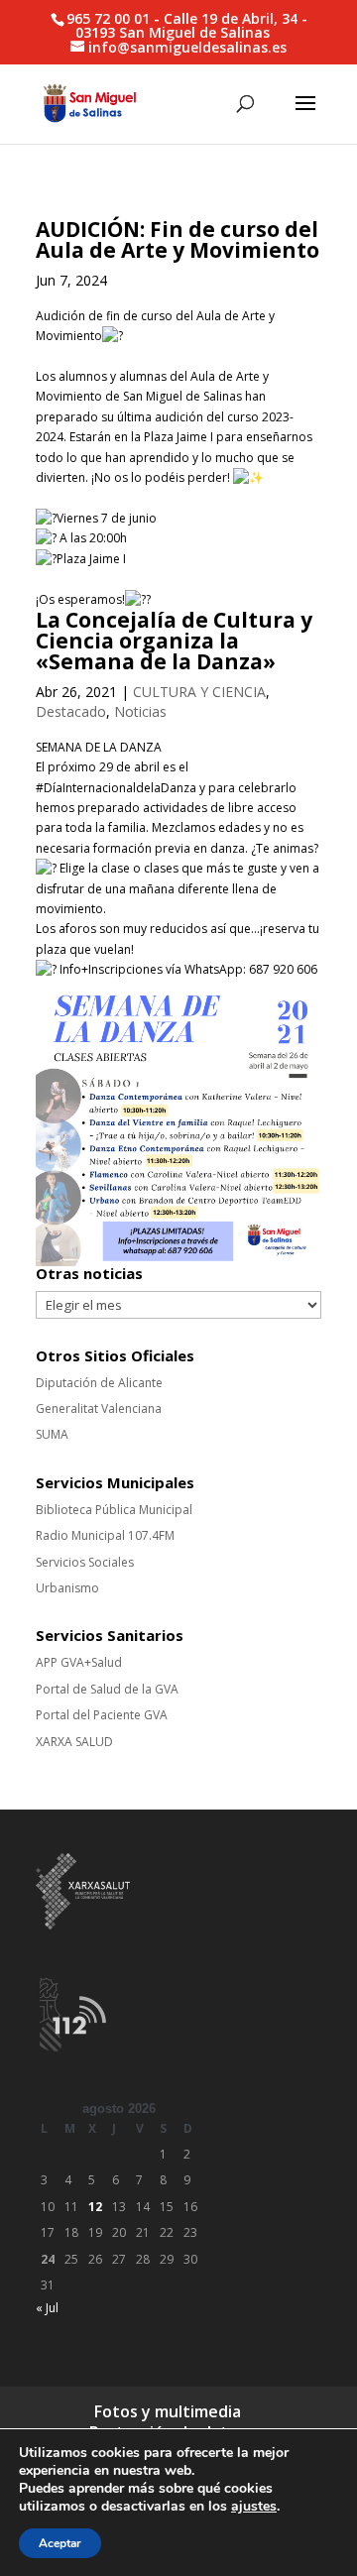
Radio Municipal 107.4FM (105, 1535)
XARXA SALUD (74, 1742)
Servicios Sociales (85, 1562)
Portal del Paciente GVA (102, 1715)
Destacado (71, 711)
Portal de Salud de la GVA (107, 1689)
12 (95, 2207)
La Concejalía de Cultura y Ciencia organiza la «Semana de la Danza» (174, 641)
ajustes (254, 2507)
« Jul (47, 2308)
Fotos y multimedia (168, 2411)
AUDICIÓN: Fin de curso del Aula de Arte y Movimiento (178, 239)
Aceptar (60, 2543)
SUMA (52, 1434)
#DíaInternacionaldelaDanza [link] (116, 788)
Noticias (140, 711)
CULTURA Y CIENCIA (199, 692)
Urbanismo (67, 1588)
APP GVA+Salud (79, 1662)
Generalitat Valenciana (99, 1408)
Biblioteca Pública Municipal (114, 1510)
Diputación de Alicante (99, 1383)
